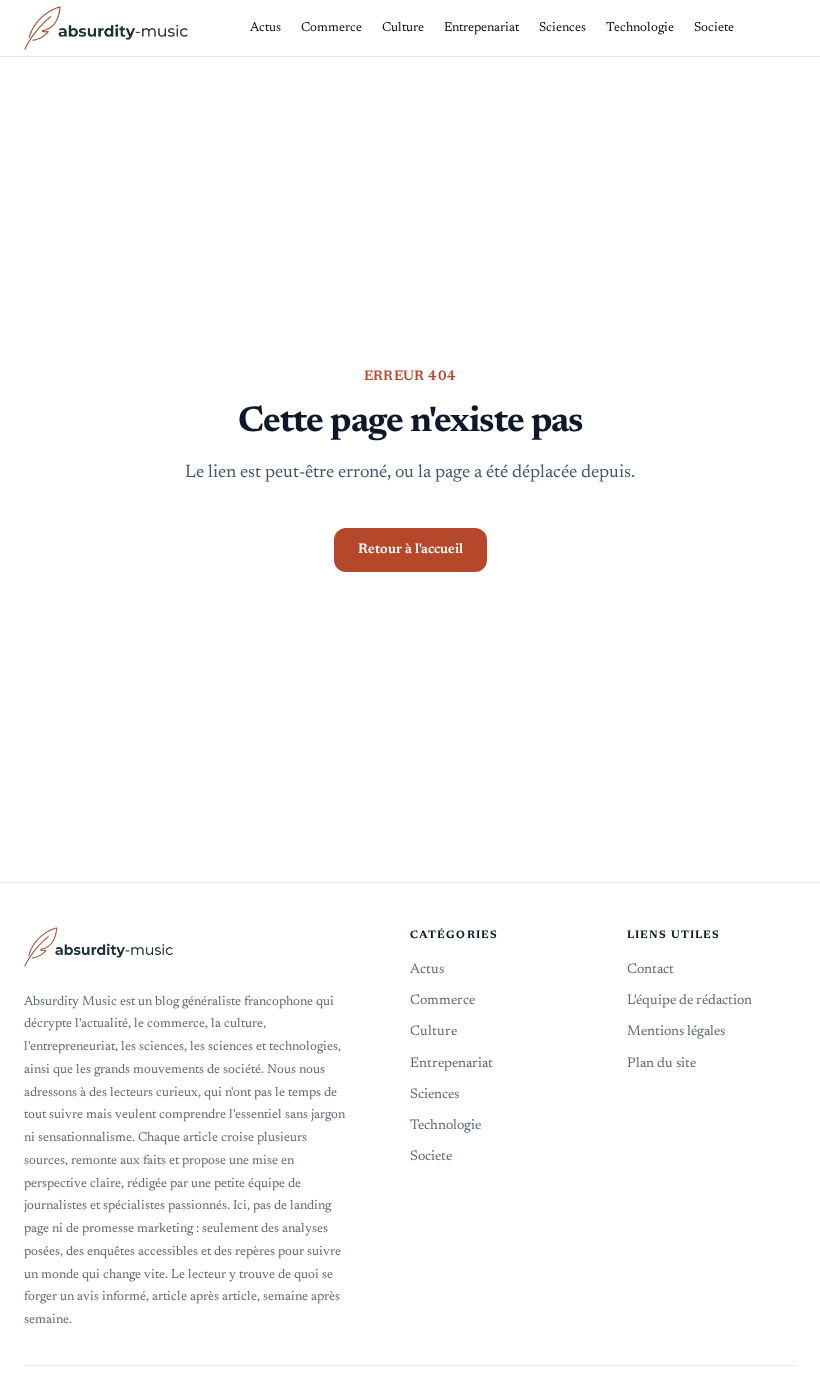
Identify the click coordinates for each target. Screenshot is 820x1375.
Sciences (434, 1095)
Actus (427, 970)
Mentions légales (676, 1032)
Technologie (445, 1126)
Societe (431, 1157)
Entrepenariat (451, 1064)
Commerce (442, 1001)
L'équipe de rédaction (689, 1001)
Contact (650, 970)
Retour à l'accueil (410, 550)
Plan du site (661, 1064)
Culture (433, 1032)
